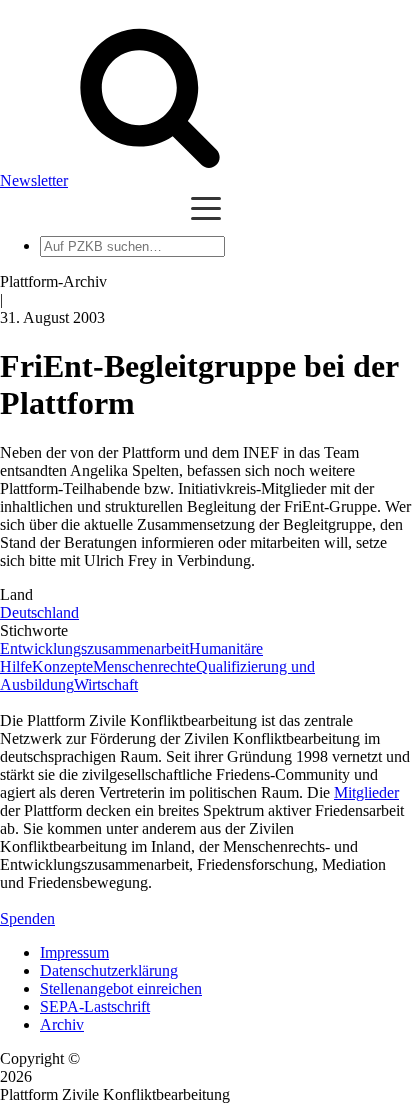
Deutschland (39, 612)
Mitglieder (366, 792)
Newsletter (34, 180)
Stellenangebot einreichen (121, 988)
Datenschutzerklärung (109, 970)
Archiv (62, 1024)
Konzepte (62, 666)
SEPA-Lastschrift (95, 1006)
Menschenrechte (144, 666)
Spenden (27, 918)
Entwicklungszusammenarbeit (94, 648)
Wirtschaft (106, 684)
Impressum (74, 952)
